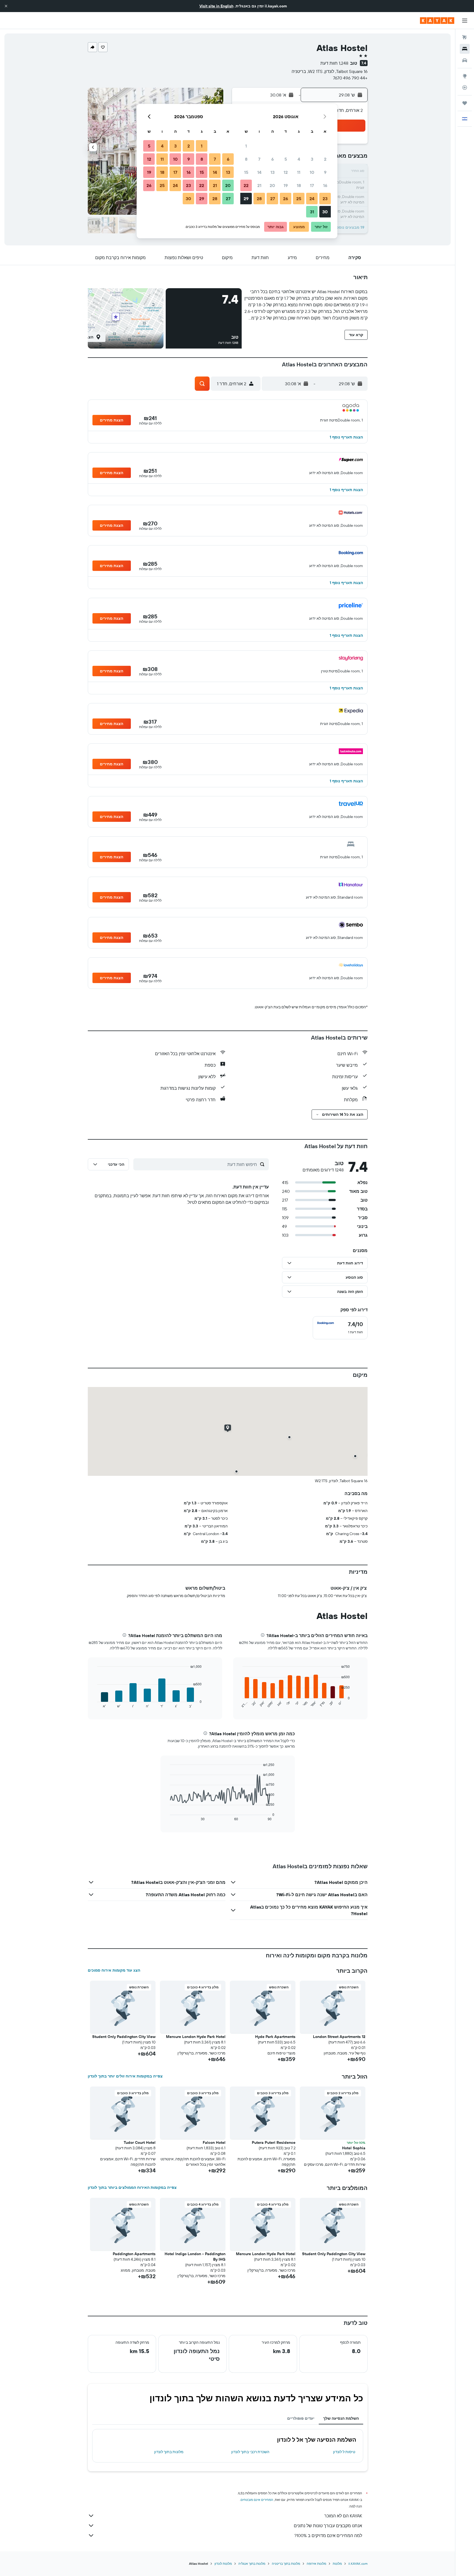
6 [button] (273, 159)
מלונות (337, 2564)
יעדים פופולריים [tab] (301, 2418)
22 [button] (246, 185)
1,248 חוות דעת (334, 63)
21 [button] (259, 185)
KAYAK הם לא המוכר (343, 2516)
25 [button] (299, 199)
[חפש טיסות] (465, 37)
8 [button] (246, 159)
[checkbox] (340, 1328)
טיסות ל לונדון (344, 2452)
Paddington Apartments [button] (134, 2254)
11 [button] (299, 172)
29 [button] (246, 199)
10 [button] (312, 172)
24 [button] (312, 199)
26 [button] (286, 199)
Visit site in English (216, 6)
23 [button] (325, 199)
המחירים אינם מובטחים (257, 2500)
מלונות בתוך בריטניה (286, 2564)
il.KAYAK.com (358, 2564)
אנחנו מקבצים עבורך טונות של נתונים (328, 2526)
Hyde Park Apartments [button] (275, 2037)
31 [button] (312, 212)
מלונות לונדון (223, 2564)
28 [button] (259, 199)
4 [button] (299, 159)
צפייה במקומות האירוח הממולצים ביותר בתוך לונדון (132, 2187)
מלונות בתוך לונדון (169, 2452)
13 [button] (273, 172)
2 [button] (325, 159)
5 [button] (286, 159)
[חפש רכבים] (465, 60)
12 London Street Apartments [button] (339, 2037)
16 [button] (325, 185)
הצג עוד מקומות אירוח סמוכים (114, 1970)
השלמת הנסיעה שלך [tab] (341, 2418)
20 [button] (272, 185)
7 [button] (259, 159)
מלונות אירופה (316, 2564)
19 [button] (286, 185)
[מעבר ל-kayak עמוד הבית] (437, 21)
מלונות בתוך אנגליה (252, 2564)
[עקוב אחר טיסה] (465, 87)
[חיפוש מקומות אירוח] (465, 49)
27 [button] (273, 199)
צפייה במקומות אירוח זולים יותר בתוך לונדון (125, 2076)
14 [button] (259, 172)
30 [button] (325, 212)
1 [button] (246, 146)
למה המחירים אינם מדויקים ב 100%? (328, 2535)
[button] (6, 6)
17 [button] (312, 185)
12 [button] (286, 172)
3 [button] (312, 159)
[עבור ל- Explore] (465, 76)
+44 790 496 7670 (350, 78)
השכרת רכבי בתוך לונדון (250, 2452)
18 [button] (299, 185)
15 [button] (246, 172)
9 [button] (325, 172)
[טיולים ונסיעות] (465, 103)
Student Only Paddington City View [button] (124, 2037)
